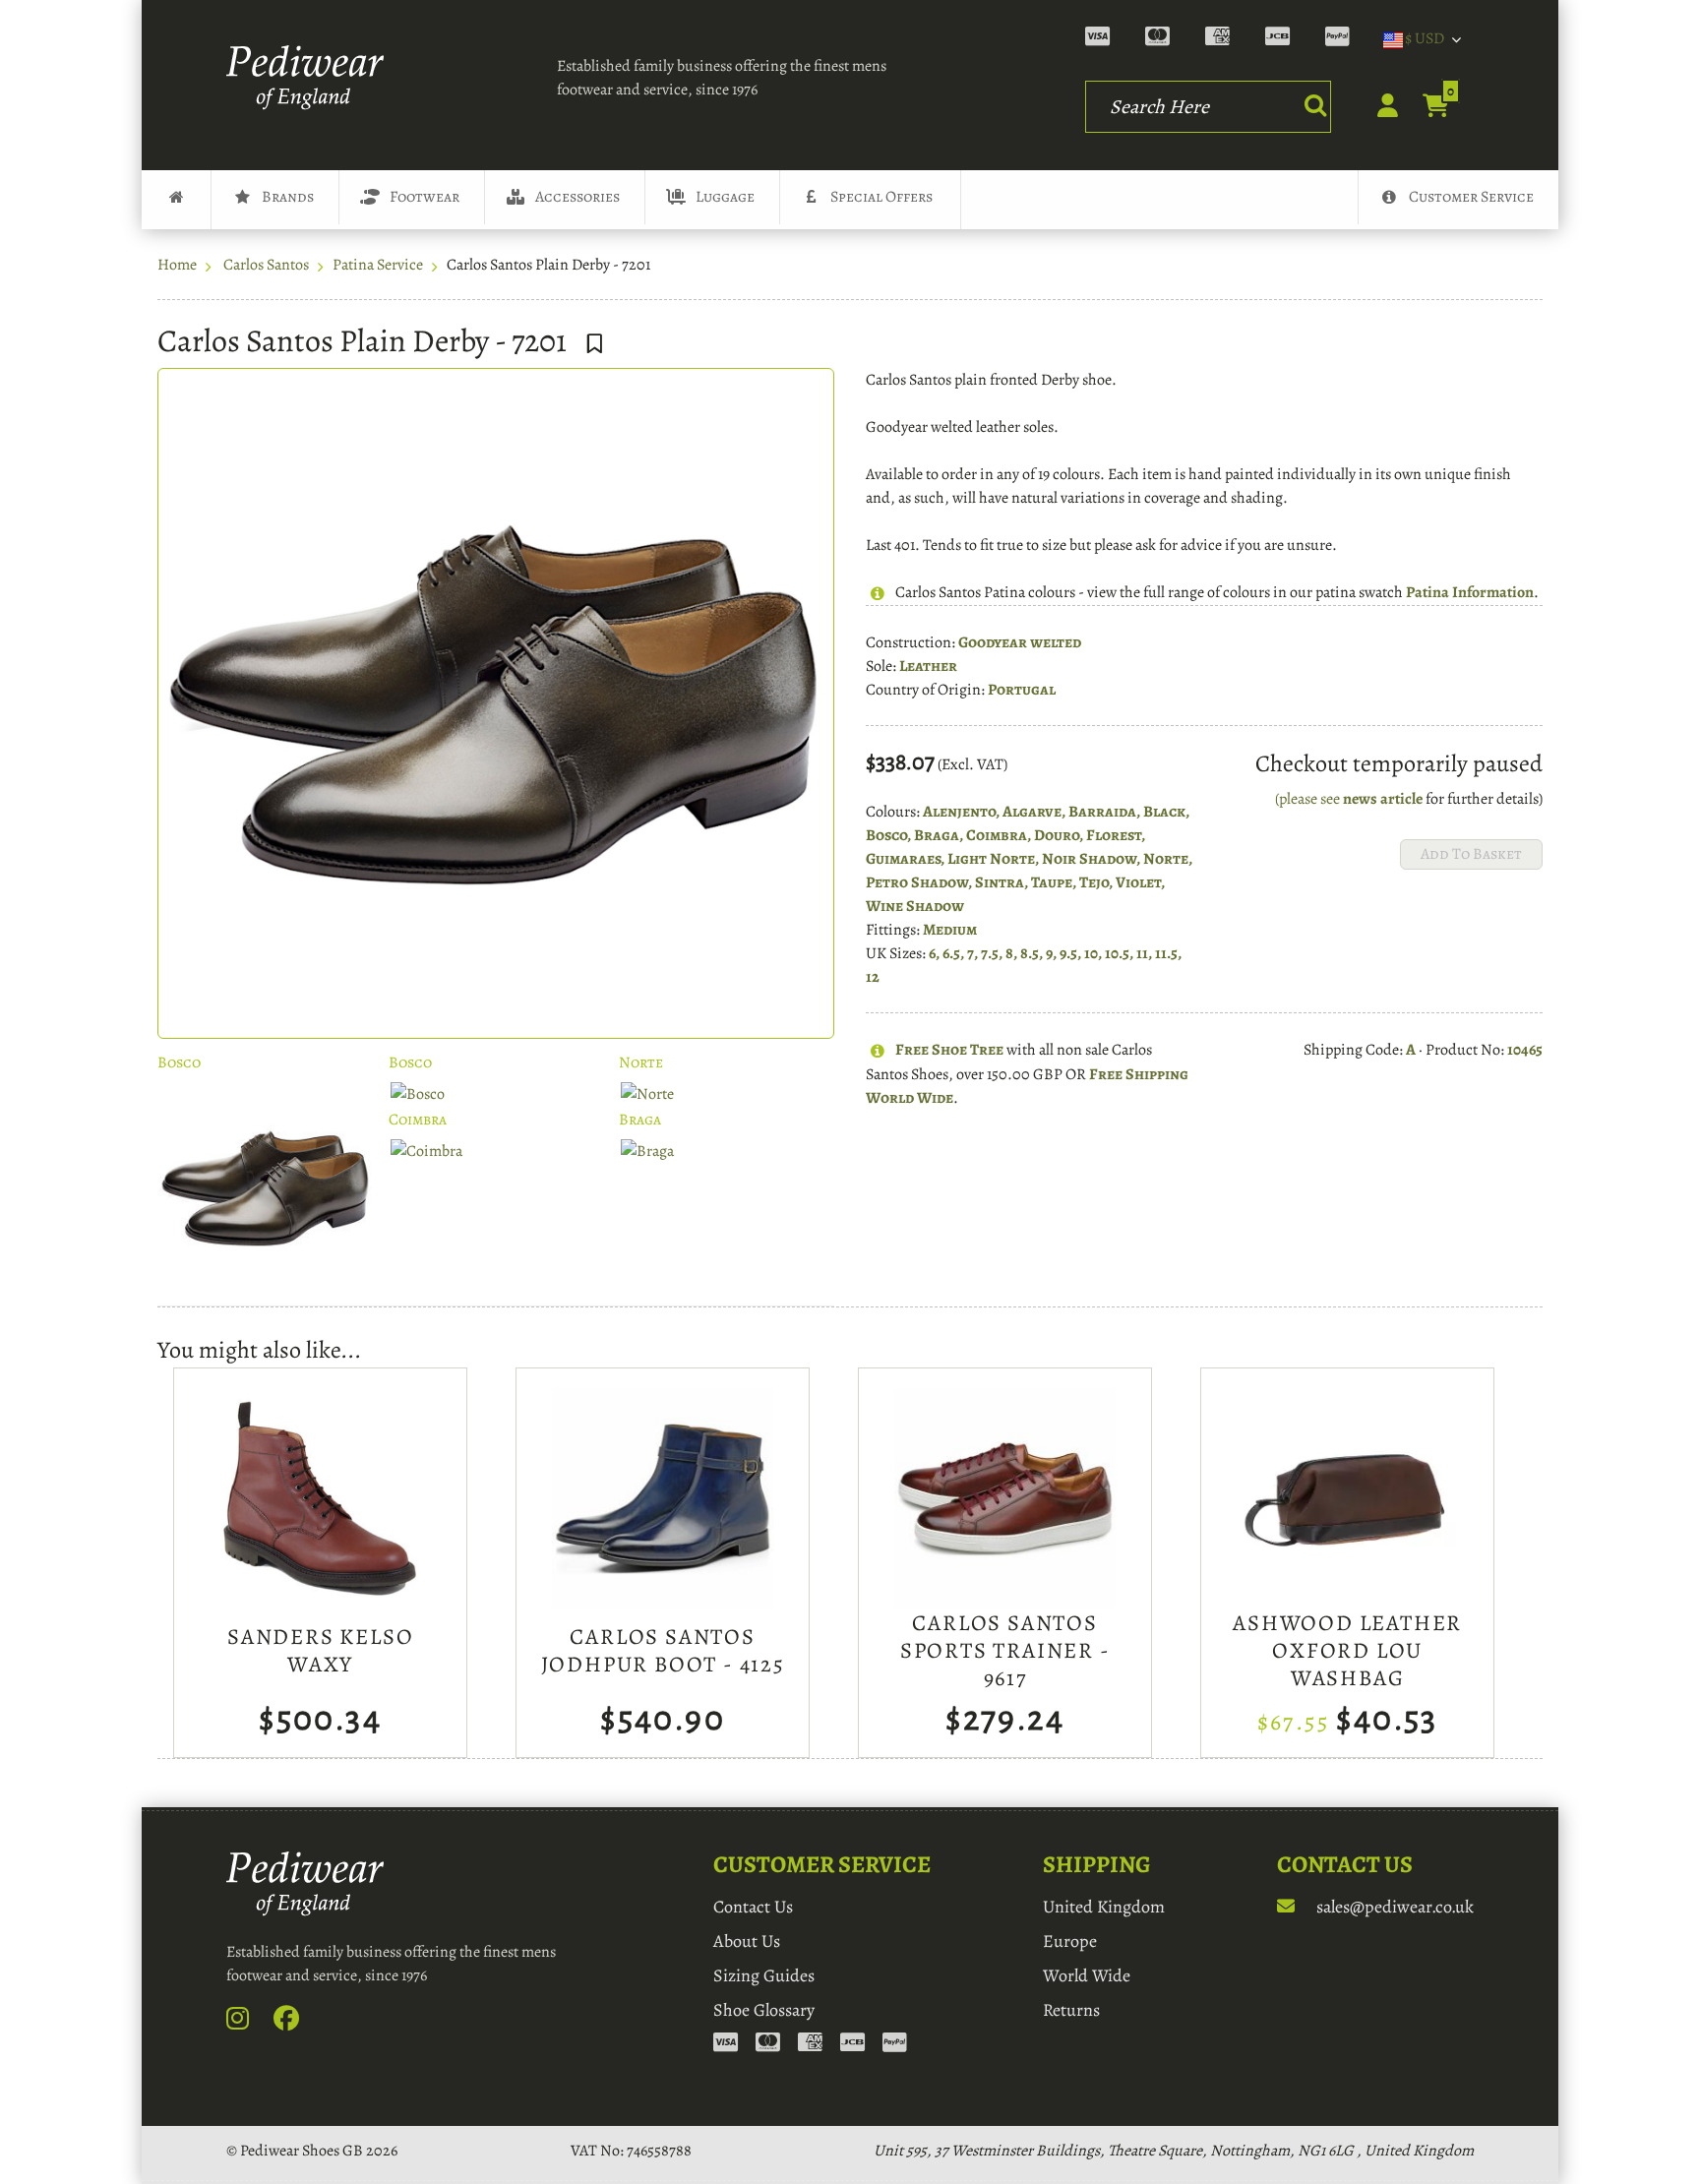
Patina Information (1470, 592)
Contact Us (753, 1907)
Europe (1070, 1941)
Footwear (425, 197)
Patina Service (378, 265)
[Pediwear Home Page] (311, 78)
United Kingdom (1104, 1907)
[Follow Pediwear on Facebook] (297, 2023)
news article (1383, 799)
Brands (288, 197)
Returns (1071, 2010)
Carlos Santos (266, 265)
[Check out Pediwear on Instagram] (248, 2023)
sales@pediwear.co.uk (1393, 1907)
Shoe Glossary (764, 2010)
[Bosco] (265, 1188)
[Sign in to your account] (1377, 111)
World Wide (1087, 1975)
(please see (1309, 799)
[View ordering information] (1226, 39)
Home (177, 265)
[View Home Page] (176, 200)
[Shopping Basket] (1425, 107)
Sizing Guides (764, 1975)
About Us (747, 1941)
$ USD (1425, 38)
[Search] (1315, 105)
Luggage (725, 197)
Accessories (577, 197)
